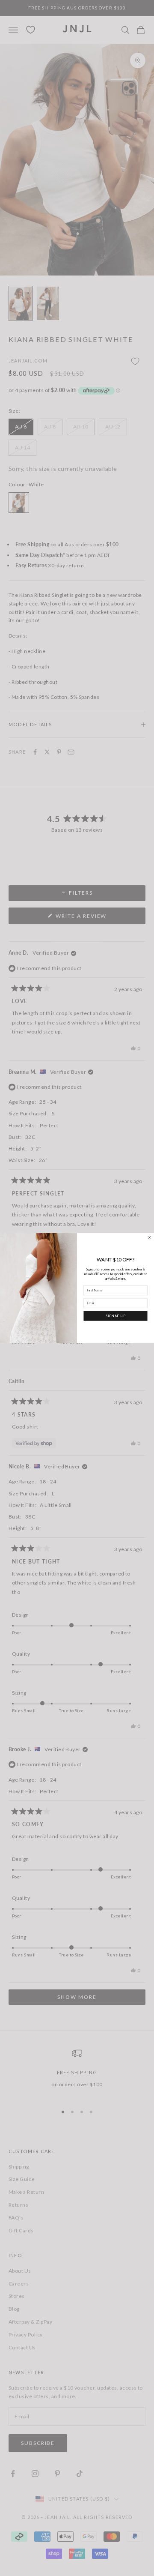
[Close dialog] (150, 1238)
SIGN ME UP (115, 1316)
